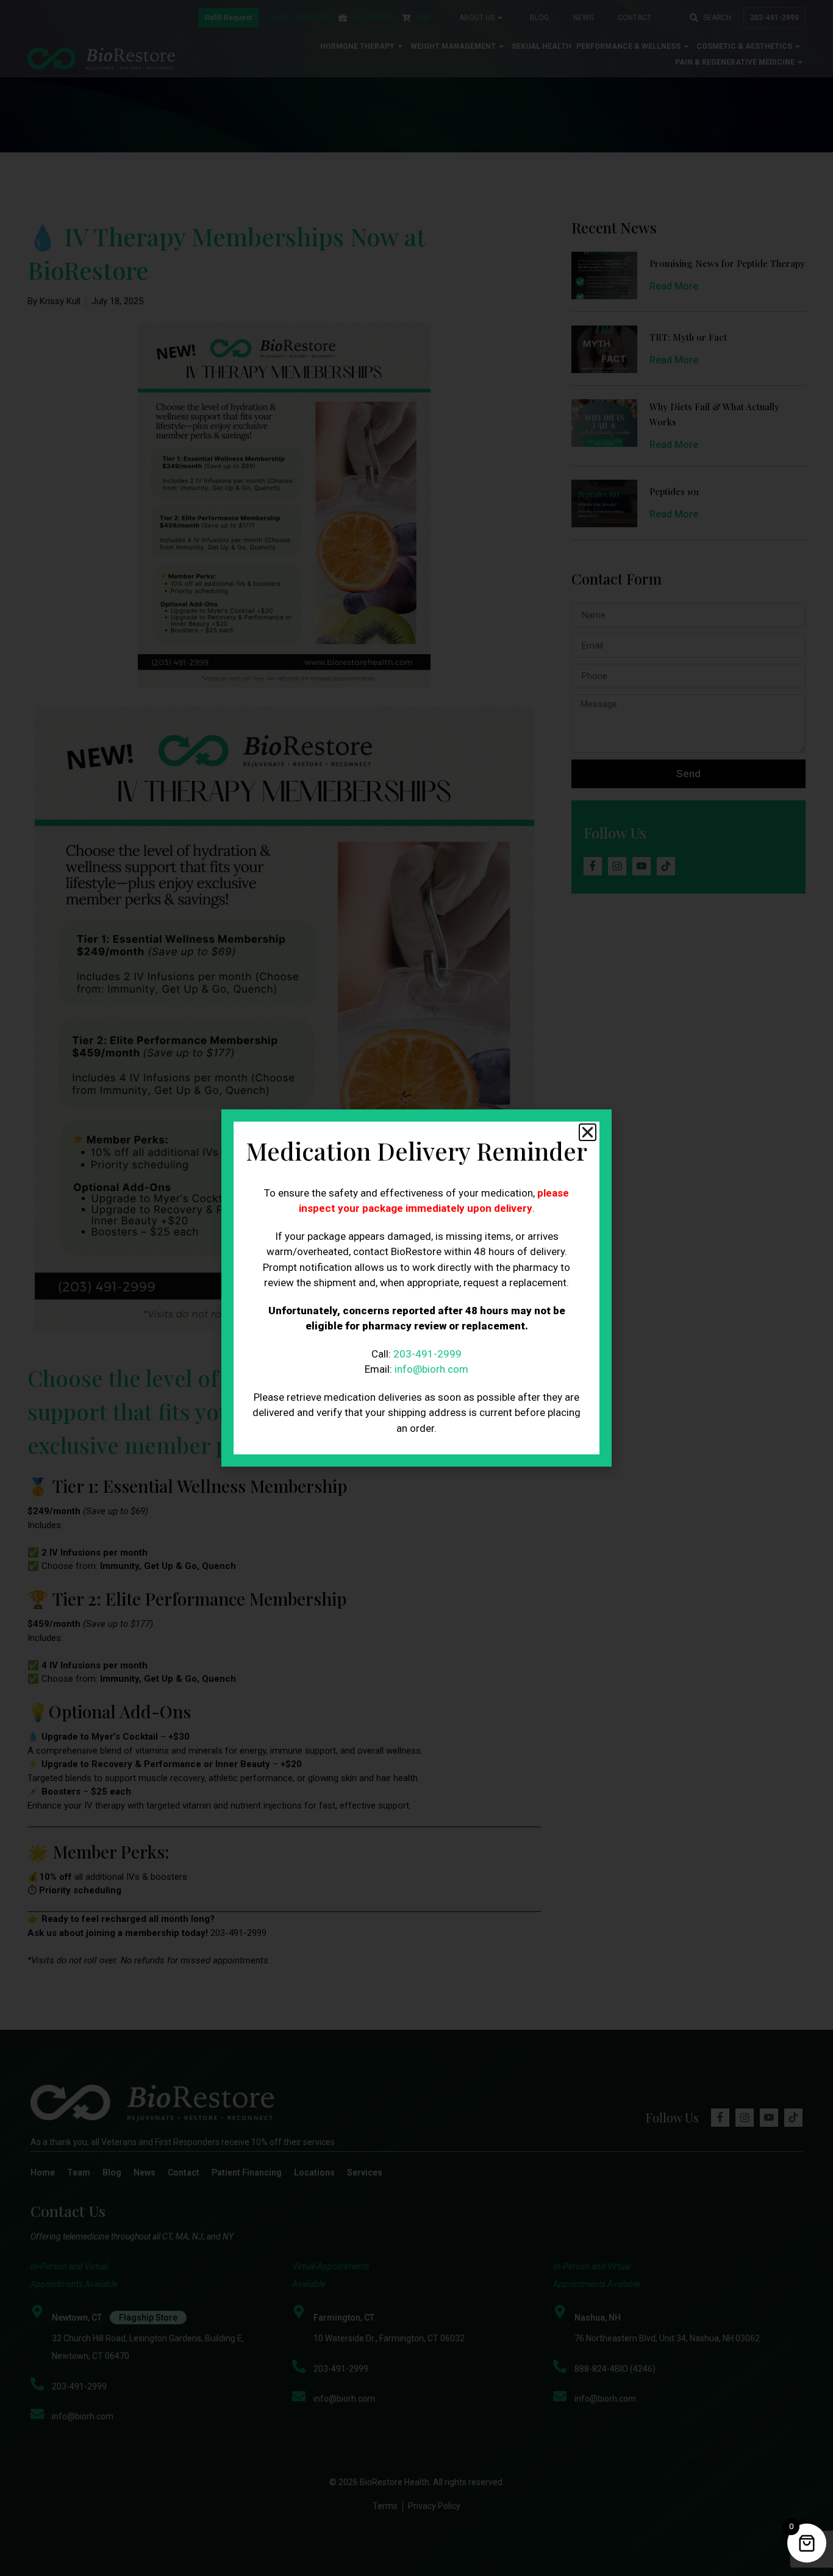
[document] (416, 1288)
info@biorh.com (431, 1369)
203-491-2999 (427, 1354)
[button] (588, 1132)
